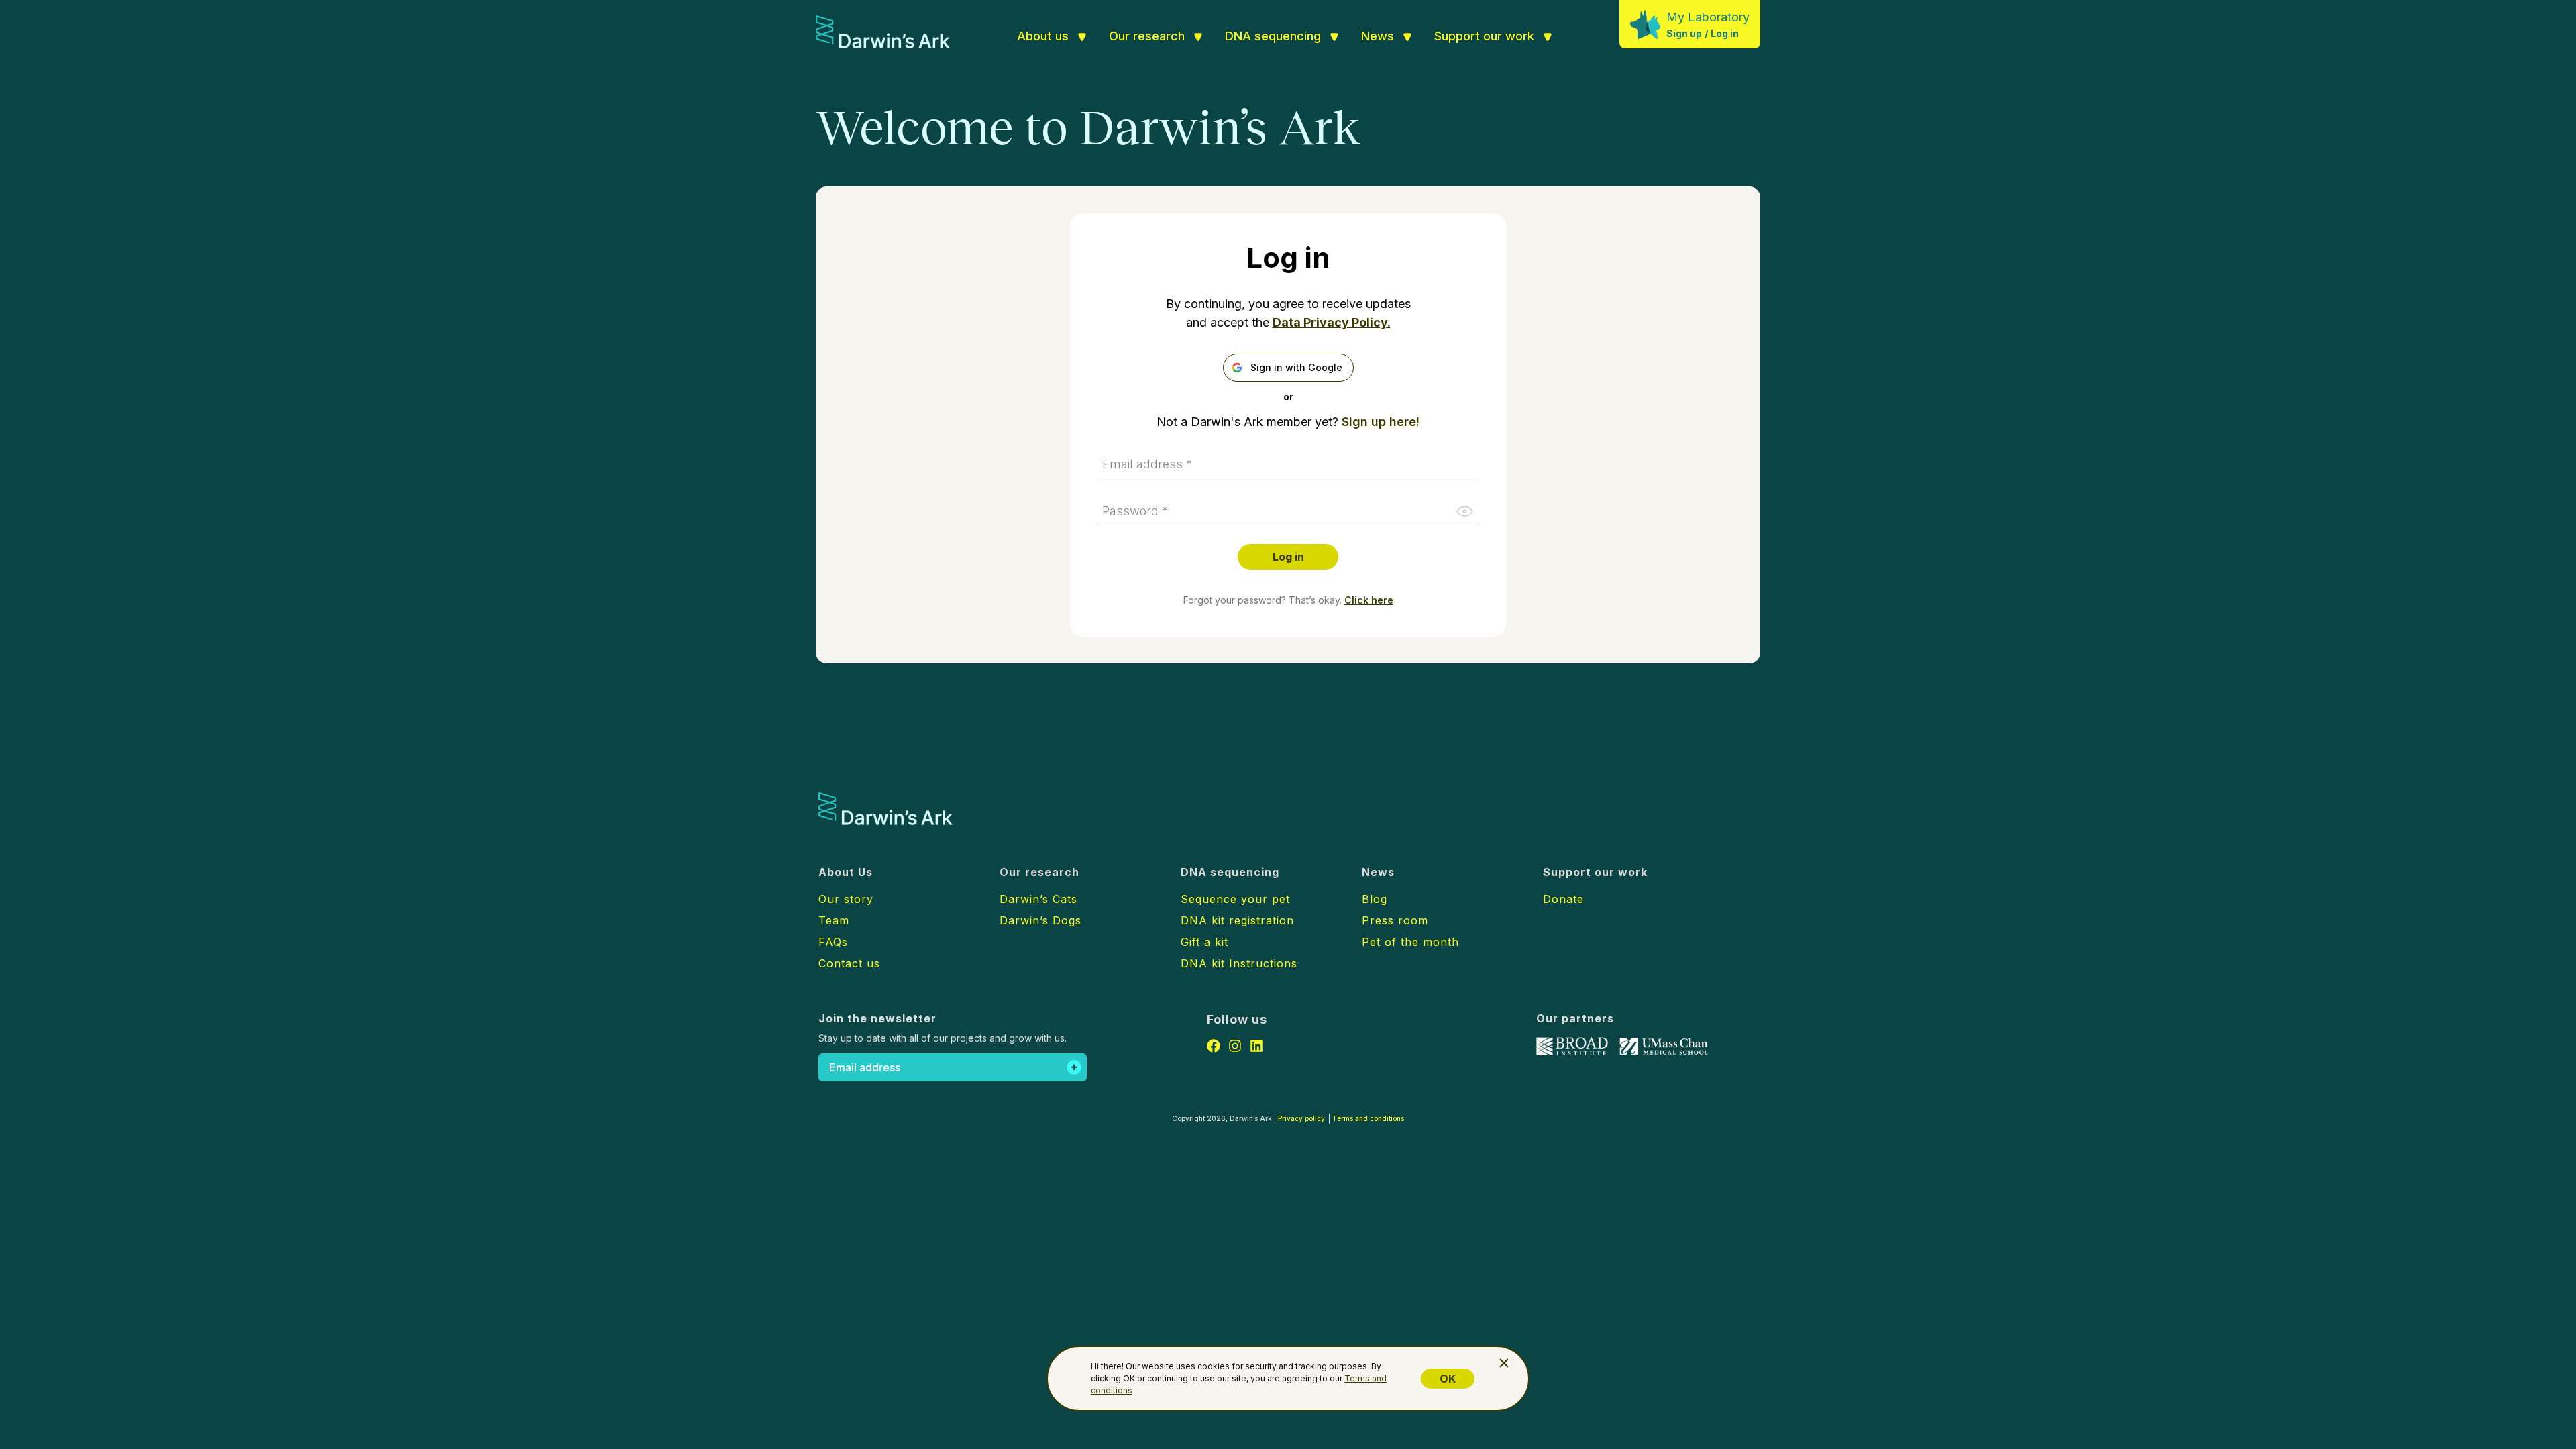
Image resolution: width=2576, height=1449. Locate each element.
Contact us (849, 963)
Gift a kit (1204, 942)
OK (1448, 1379)
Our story (846, 899)
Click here (1369, 600)
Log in (1725, 33)
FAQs (833, 942)
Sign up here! (1381, 422)
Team (834, 920)
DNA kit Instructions (1239, 963)
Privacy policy (1301, 1118)
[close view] (1504, 1363)
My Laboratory (1708, 17)
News (1378, 36)
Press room (1395, 920)
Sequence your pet (1235, 899)
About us (1043, 36)
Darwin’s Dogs (1040, 920)
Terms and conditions (1368, 1118)
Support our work (1484, 36)
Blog (1375, 899)
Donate (1563, 899)
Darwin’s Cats (1038, 899)
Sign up (1684, 33)
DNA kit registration (1237, 920)
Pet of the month (1410, 942)
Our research (1147, 36)
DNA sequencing (1273, 36)
